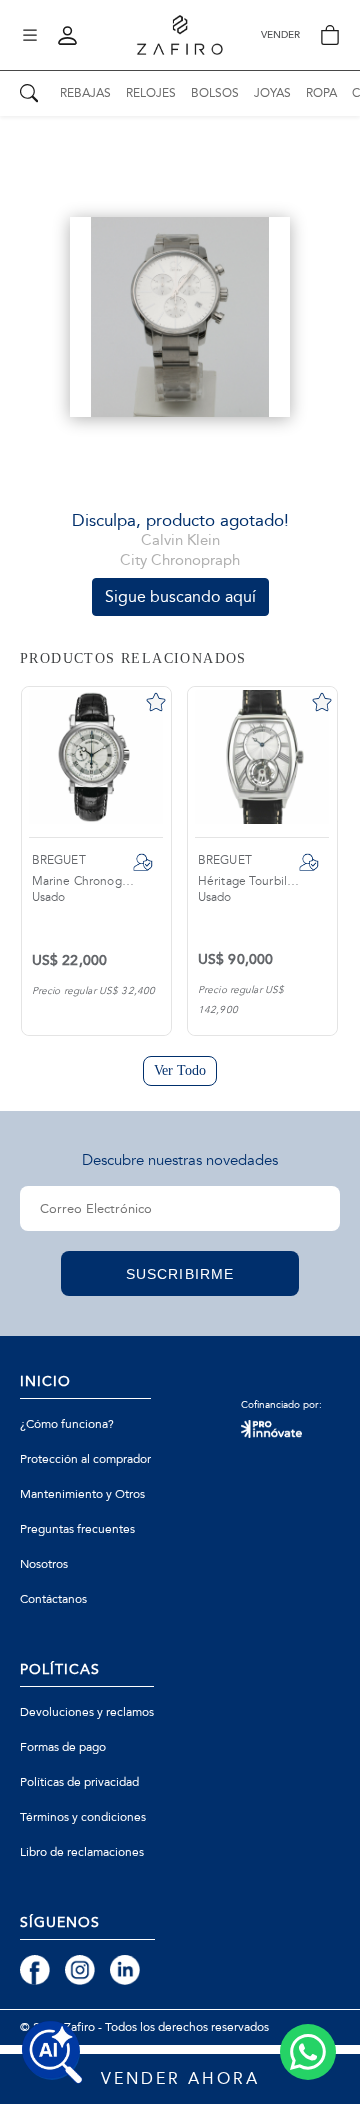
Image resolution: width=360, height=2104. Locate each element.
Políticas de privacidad (79, 1782)
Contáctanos (53, 1599)
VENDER (280, 35)
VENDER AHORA (180, 2078)
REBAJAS (85, 93)
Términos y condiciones (83, 1817)
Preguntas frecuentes (77, 1529)
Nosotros (44, 1564)
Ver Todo (180, 1070)
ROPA (321, 93)
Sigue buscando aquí (180, 596)
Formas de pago (63, 1747)
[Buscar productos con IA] (52, 2052)
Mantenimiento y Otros (82, 1494)
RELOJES (151, 93)
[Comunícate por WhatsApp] (308, 2052)
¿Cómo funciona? (67, 1424)
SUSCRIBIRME (180, 1274)
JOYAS (272, 93)
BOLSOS (215, 93)
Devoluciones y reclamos (87, 1712)
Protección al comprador (85, 1459)
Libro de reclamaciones (82, 1852)
